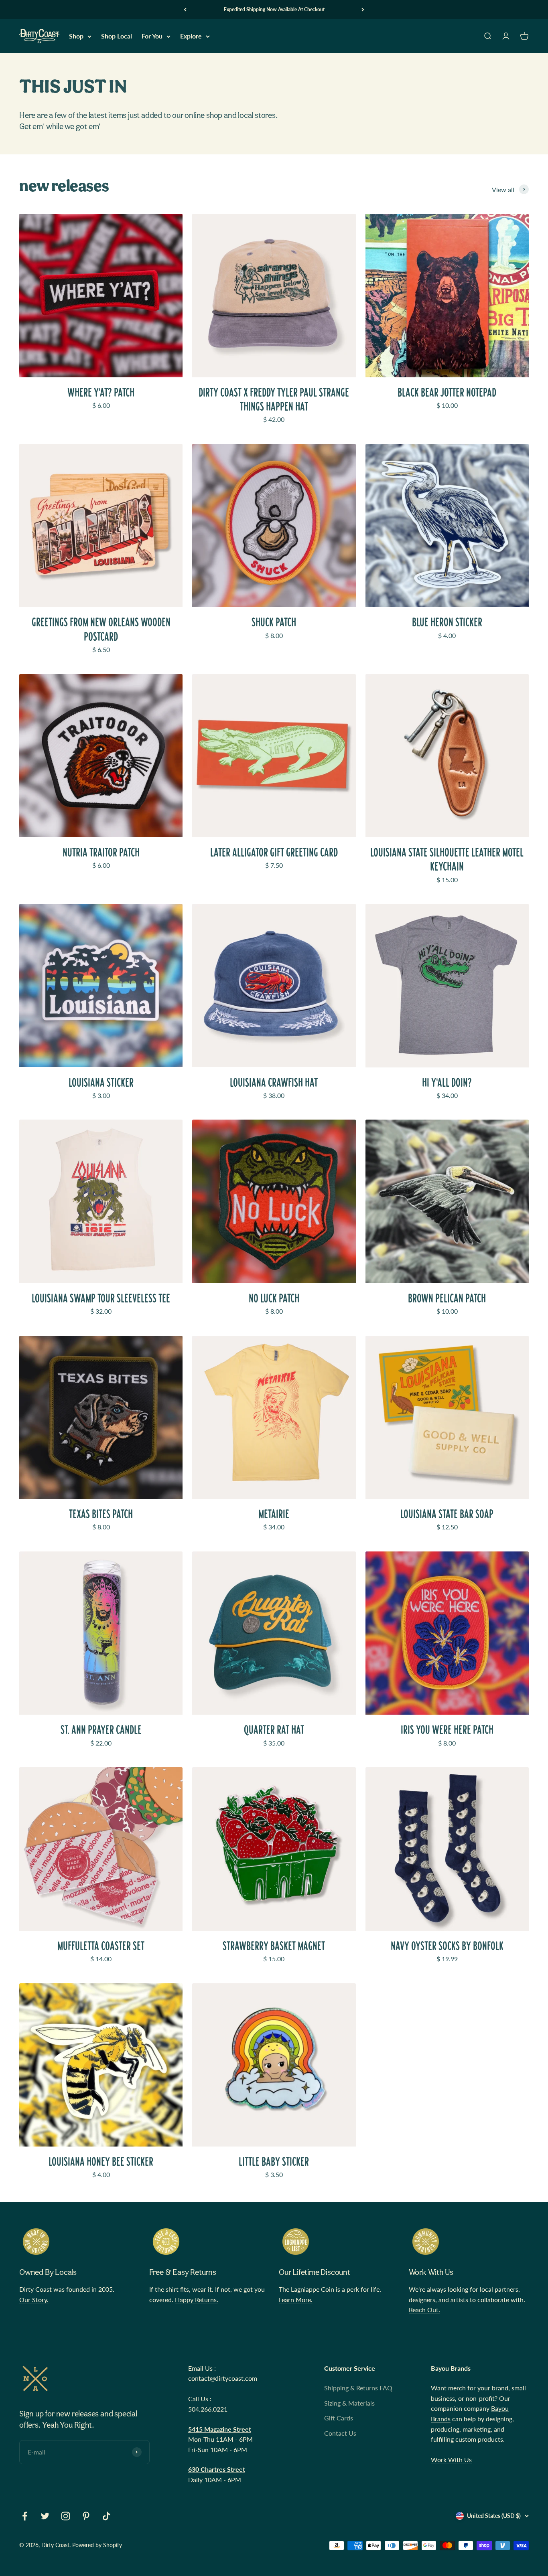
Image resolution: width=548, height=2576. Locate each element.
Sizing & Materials (349, 2403)
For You (152, 36)
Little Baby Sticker (274, 2162)
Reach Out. (424, 2310)
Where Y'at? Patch (101, 392)
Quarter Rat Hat (274, 1730)
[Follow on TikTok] (107, 2516)
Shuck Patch (274, 622)
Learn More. (296, 2300)
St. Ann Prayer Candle (101, 1730)
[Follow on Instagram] (66, 2516)
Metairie (274, 1514)
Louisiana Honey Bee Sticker (101, 2162)
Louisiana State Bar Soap (447, 1514)
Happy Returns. (197, 2300)
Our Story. (34, 2300)
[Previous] (185, 10)
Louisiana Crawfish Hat (274, 1082)
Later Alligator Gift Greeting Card (274, 852)
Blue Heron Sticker (447, 622)
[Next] (363, 10)
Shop (76, 36)
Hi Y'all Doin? (447, 1082)
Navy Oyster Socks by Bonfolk (447, 1946)
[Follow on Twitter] (45, 2516)
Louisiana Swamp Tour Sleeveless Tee (101, 1298)
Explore (191, 36)
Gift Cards (339, 2418)
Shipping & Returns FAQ (358, 2388)
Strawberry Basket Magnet (274, 1946)
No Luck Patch (274, 1298)
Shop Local (117, 36)
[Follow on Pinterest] (86, 2516)
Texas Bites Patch (101, 1514)
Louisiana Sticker (101, 1082)
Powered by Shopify (97, 2545)
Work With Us (451, 2460)
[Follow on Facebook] (25, 2516)
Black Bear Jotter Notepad (447, 392)
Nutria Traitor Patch (101, 852)
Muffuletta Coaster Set (101, 1946)
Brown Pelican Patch (447, 1298)
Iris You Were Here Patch (447, 1730)
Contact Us (340, 2433)
